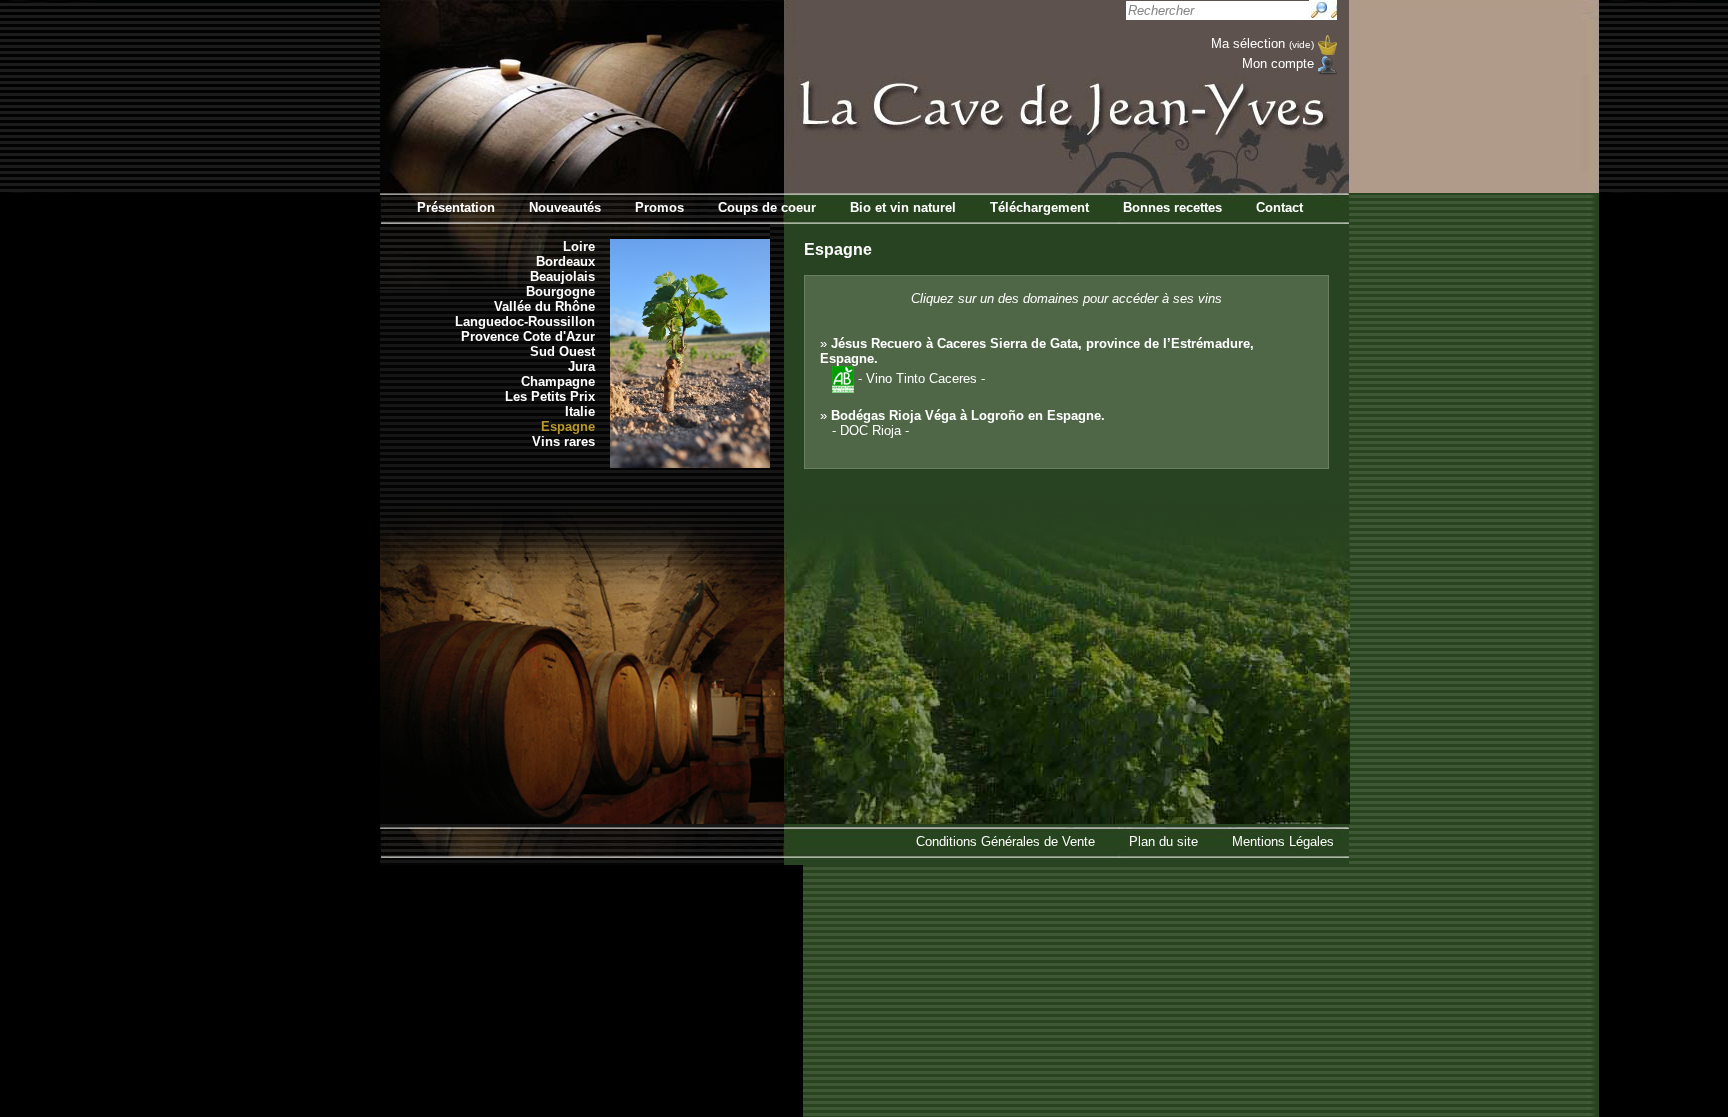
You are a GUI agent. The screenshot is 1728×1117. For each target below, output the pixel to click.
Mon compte (1278, 63)
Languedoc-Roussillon (525, 321)
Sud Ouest (562, 351)
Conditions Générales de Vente (1005, 841)
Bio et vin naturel (903, 207)
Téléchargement (1039, 207)
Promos (659, 207)
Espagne (568, 426)
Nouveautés (565, 207)
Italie (580, 411)
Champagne (558, 381)
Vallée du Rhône (544, 306)
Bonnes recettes (1172, 207)
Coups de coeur (767, 207)
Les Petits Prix (550, 396)
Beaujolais (562, 276)
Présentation (456, 207)
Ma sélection (1262, 43)
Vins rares (563, 441)
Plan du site (1163, 841)
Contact (1279, 207)
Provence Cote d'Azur (528, 336)
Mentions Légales (1283, 841)
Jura (581, 366)
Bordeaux (565, 261)
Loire (579, 246)
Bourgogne (560, 291)
